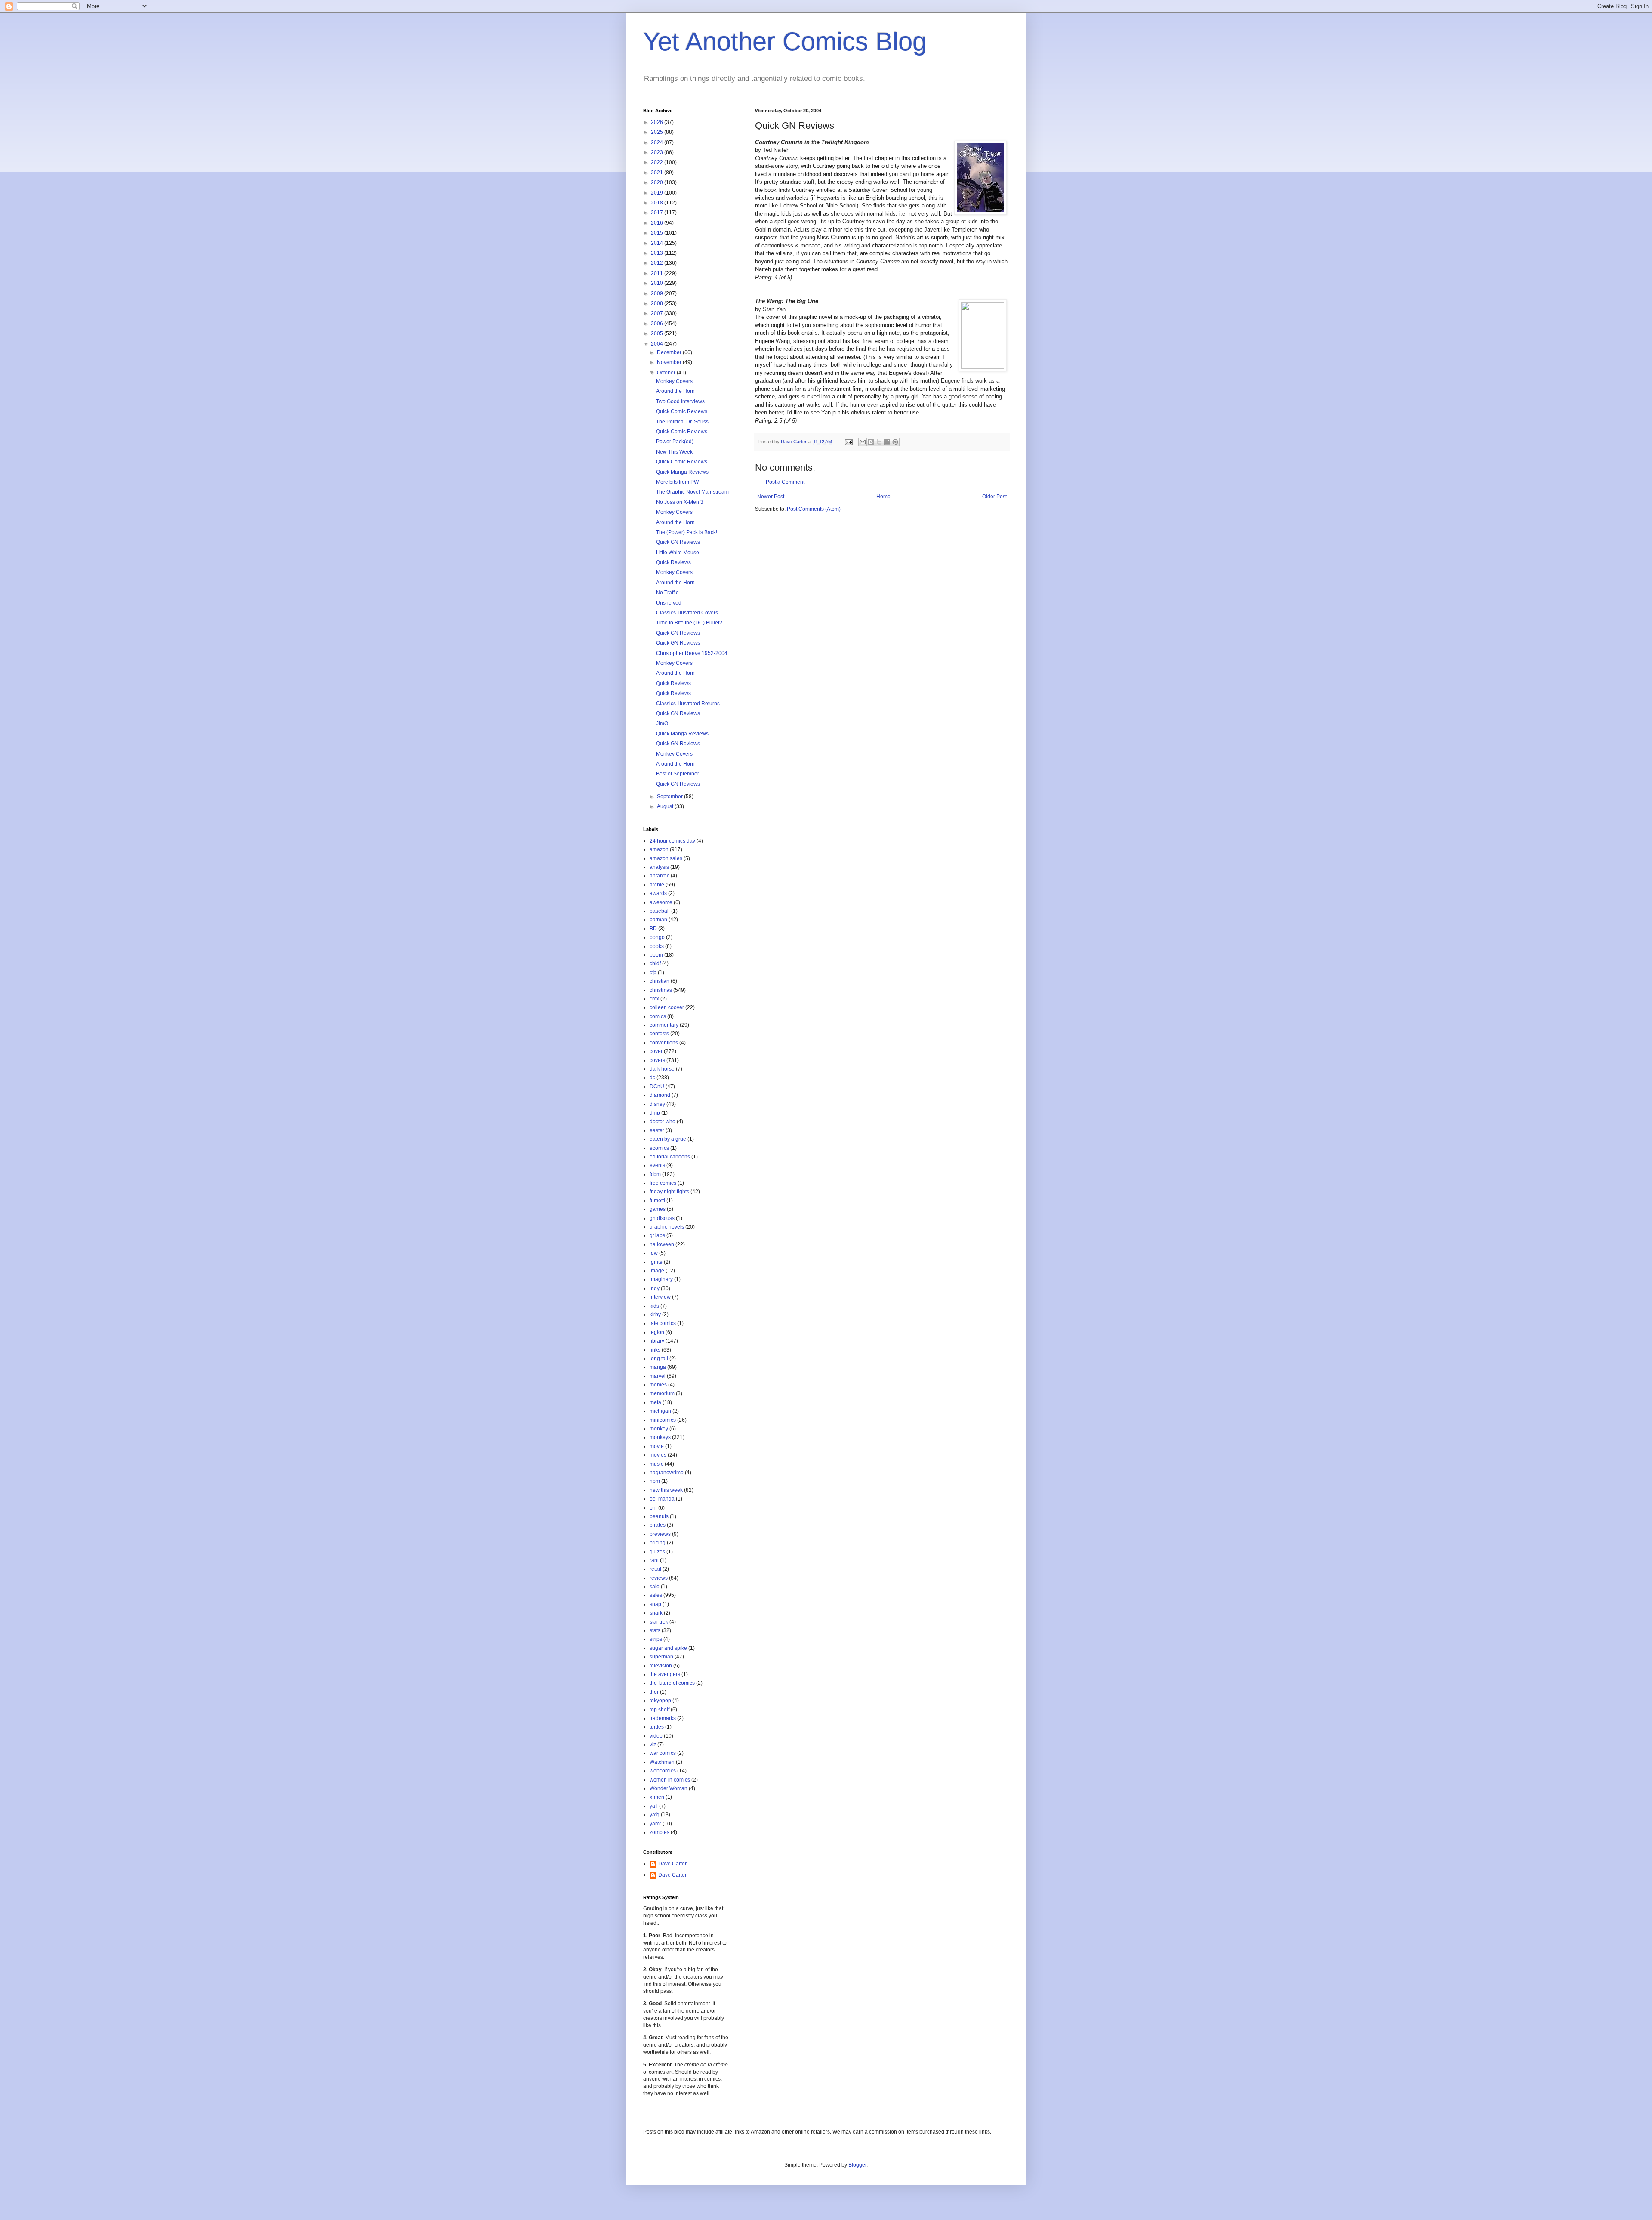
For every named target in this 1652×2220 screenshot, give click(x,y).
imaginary (661, 1279)
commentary (664, 1025)
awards (658, 893)
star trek (659, 1622)
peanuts (659, 1516)
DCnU (657, 1087)
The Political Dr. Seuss (682, 422)
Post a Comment (785, 482)
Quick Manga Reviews (682, 472)
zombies (660, 1832)
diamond (660, 1095)
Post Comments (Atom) (814, 509)
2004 (658, 344)
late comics (663, 1323)
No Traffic (667, 593)
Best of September (678, 774)
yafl (654, 1806)
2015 (658, 233)
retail (655, 1569)
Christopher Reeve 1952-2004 (692, 653)
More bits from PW (677, 482)
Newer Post (771, 497)
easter (657, 1130)
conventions (664, 1043)
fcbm (655, 1174)
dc (652, 1078)
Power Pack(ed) (675, 442)
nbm (655, 1481)
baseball (660, 911)
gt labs (657, 1235)
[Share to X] (879, 442)
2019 (658, 193)
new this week (666, 1490)
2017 (658, 213)
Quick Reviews (673, 562)
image (657, 1271)
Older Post (994, 497)
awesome (661, 902)
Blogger (857, 2165)
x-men (657, 1797)
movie (657, 1446)
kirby (655, 1315)
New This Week (674, 452)
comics (658, 1016)
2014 (658, 243)
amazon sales (666, 858)
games (658, 1209)
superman (661, 1657)
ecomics (659, 1148)
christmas (661, 990)
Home (883, 497)
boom (656, 955)
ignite (656, 1262)
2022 (658, 162)
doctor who (663, 1121)
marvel (658, 1376)
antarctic (660, 876)
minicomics (663, 1420)
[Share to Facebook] (887, 442)
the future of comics (672, 1683)
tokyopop (660, 1701)
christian (660, 981)
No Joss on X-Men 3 (680, 502)
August (666, 806)
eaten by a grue (668, 1139)
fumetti (657, 1201)
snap (655, 1604)
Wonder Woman (669, 1788)
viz (653, 1745)
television (661, 1666)
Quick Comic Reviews (682, 411)
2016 (658, 223)
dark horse (662, 1069)
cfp (653, 973)
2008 (658, 303)
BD (653, 929)
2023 (658, 152)
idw (654, 1253)
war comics (663, 1753)
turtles (657, 1727)
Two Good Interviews (680, 401)
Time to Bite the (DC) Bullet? (689, 623)
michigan (660, 1411)
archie (657, 885)
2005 (658, 333)
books (657, 946)
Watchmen (662, 1762)
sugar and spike (668, 1648)
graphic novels (667, 1227)
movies (658, 1455)
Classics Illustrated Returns (688, 704)
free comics (663, 1183)
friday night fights (669, 1192)
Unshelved (669, 603)
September (670, 797)
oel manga (662, 1499)
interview (660, 1297)
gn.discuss (662, 1218)
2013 (658, 253)
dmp (655, 1113)
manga (658, 1367)
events (657, 1165)
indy (655, 1288)
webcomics (663, 1771)
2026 (658, 122)
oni (653, 1508)
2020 (658, 182)
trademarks (663, 1718)
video (656, 1736)
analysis (659, 867)
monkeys (660, 1437)
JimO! (663, 723)
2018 (658, 203)
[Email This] (863, 442)
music (656, 1464)
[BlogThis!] (871, 442)
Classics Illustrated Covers (687, 613)
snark (656, 1613)
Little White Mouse (678, 553)
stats (655, 1630)
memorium (662, 1393)
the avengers (665, 1674)
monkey (659, 1429)
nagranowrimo (667, 1473)
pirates (658, 1525)
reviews (659, 1578)
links (655, 1350)
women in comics (670, 1780)
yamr (655, 1824)
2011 (658, 273)
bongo (657, 937)
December (670, 352)
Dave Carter (672, 1864)
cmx (654, 999)
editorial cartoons (670, 1157)
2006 (658, 324)
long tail (659, 1359)
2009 (658, 293)
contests (659, 1034)
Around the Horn (675, 391)
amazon (659, 849)
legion (657, 1332)
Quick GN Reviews (678, 542)
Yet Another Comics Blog (785, 42)
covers (657, 1060)
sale (655, 1587)
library (657, 1341)
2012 (658, 263)
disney (657, 1104)
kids (654, 1306)
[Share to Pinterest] (895, 442)
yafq (655, 1815)
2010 (658, 283)
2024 (658, 142)
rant (654, 1560)
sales (656, 1595)
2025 (658, 132)
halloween (662, 1244)
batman (658, 920)
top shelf (660, 1710)
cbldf (655, 963)
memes (658, 1385)
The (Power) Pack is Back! (687, 532)
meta (655, 1402)
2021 (658, 173)
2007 (658, 313)
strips (656, 1639)
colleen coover (667, 1007)
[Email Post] (848, 442)
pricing (658, 1543)
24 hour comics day (672, 841)
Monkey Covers (674, 381)
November (670, 362)
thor (654, 1692)
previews (660, 1534)
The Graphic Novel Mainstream (692, 492)
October (667, 373)
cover (656, 1051)
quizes (657, 1552)
